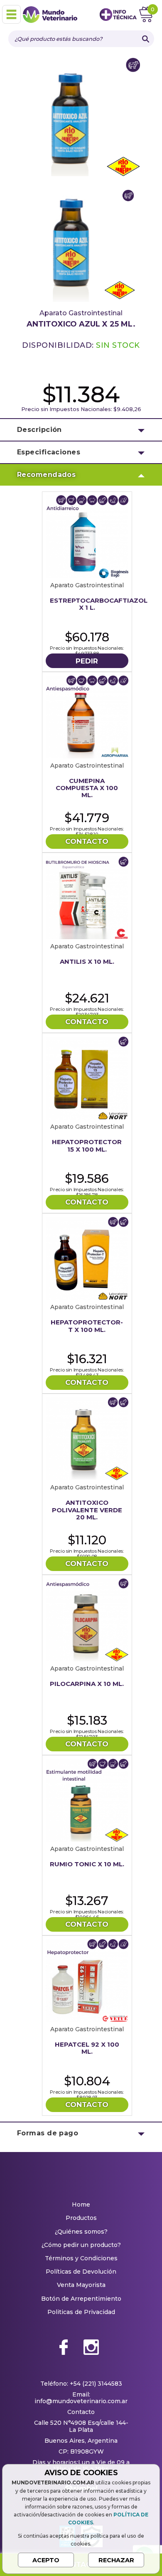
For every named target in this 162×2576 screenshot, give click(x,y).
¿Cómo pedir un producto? (81, 2245)
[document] (81, 2518)
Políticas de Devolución (81, 2272)
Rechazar (116, 2560)
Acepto (46, 2560)
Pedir (87, 661)
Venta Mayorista (81, 2285)
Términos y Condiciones (81, 2258)
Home (81, 2204)
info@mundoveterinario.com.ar (81, 2401)
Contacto (87, 841)
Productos (81, 2218)
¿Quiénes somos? (81, 2232)
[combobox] (73, 39)
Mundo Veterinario (54, 15)
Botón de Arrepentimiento (81, 2299)
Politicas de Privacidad (81, 2312)
